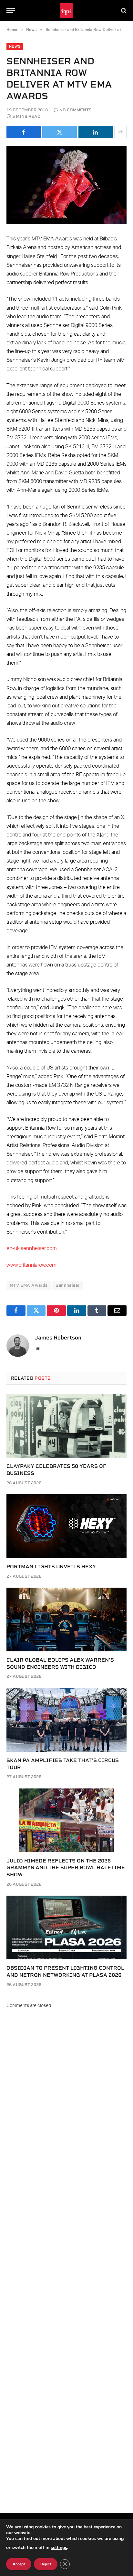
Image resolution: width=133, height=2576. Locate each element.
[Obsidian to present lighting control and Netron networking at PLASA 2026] (66, 1927)
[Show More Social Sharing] (120, 132)
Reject (46, 2564)
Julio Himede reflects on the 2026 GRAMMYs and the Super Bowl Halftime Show (66, 1868)
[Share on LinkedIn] (96, 132)
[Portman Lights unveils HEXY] (66, 1526)
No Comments (76, 110)
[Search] (123, 10)
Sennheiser (67, 1285)
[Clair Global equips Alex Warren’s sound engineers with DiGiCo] (66, 1619)
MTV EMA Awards (29, 1285)
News (15, 47)
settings (59, 2548)
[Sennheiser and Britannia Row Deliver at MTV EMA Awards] (66, 185)
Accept (19, 2564)
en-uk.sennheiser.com (32, 1248)
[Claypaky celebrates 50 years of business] (66, 1426)
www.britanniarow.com (31, 1265)
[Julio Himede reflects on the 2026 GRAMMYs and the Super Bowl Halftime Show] (66, 1820)
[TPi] (67, 10)
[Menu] (11, 10)
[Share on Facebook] (24, 132)
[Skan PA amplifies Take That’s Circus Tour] (66, 1720)
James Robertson (58, 1338)
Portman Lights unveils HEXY (51, 1567)
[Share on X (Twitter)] (59, 132)
